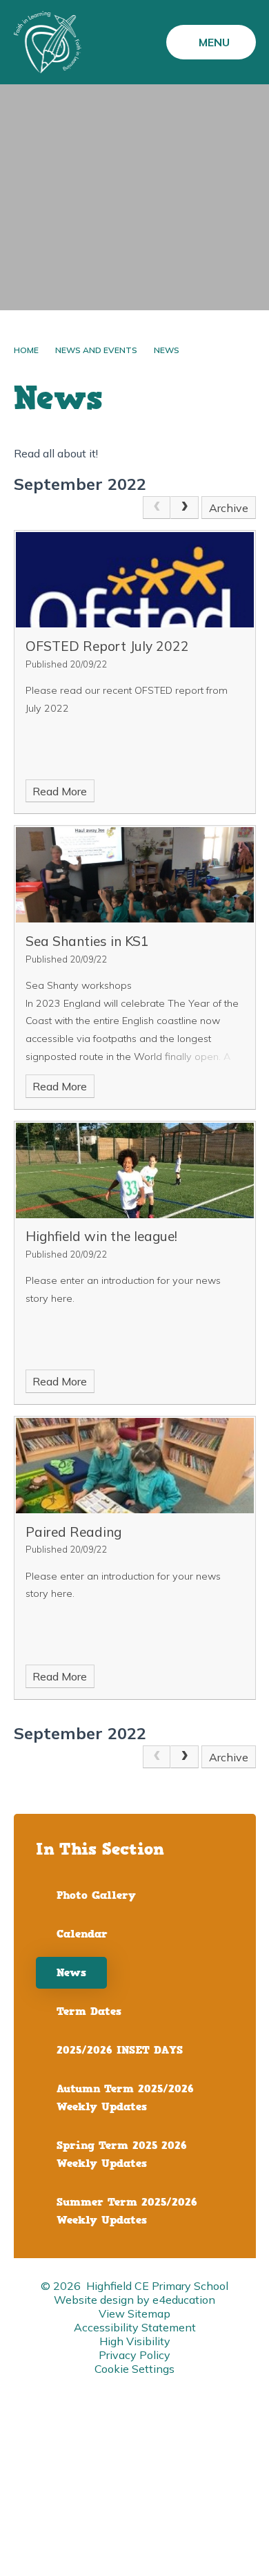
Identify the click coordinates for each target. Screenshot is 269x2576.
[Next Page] (184, 508)
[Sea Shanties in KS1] (135, 875)
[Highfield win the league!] (135, 1171)
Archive (229, 508)
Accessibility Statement (135, 2327)
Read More (60, 791)
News (167, 350)
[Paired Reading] (135, 1466)
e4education (184, 2300)
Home (26, 350)
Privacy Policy (134, 2355)
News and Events (96, 350)
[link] (157, 508)
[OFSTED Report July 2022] (135, 580)
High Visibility (135, 2341)
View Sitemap (134, 2313)
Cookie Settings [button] (134, 2369)
